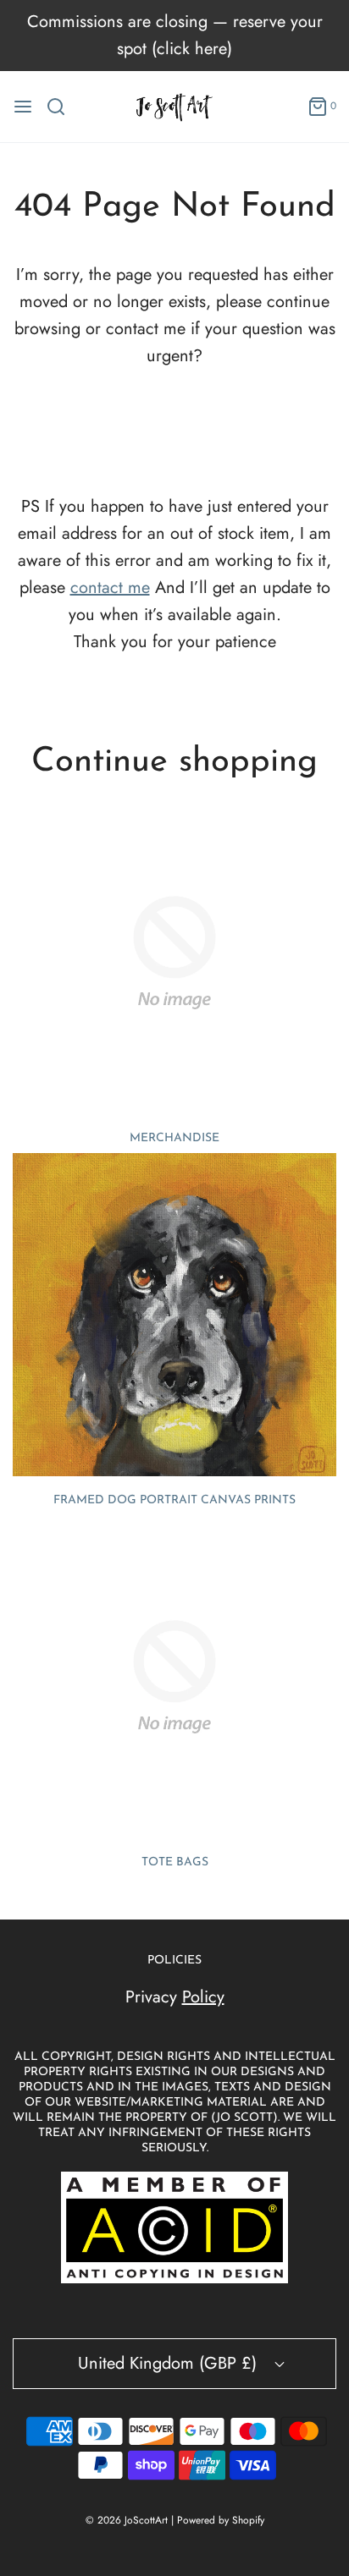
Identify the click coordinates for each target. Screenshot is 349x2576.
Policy (203, 1997)
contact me (110, 588)
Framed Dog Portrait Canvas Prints (174, 1500)
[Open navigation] (23, 107)
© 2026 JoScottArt (127, 2520)
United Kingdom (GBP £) (170, 2363)
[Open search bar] (62, 107)
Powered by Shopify (221, 2520)
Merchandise (174, 1138)
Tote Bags (175, 1862)
